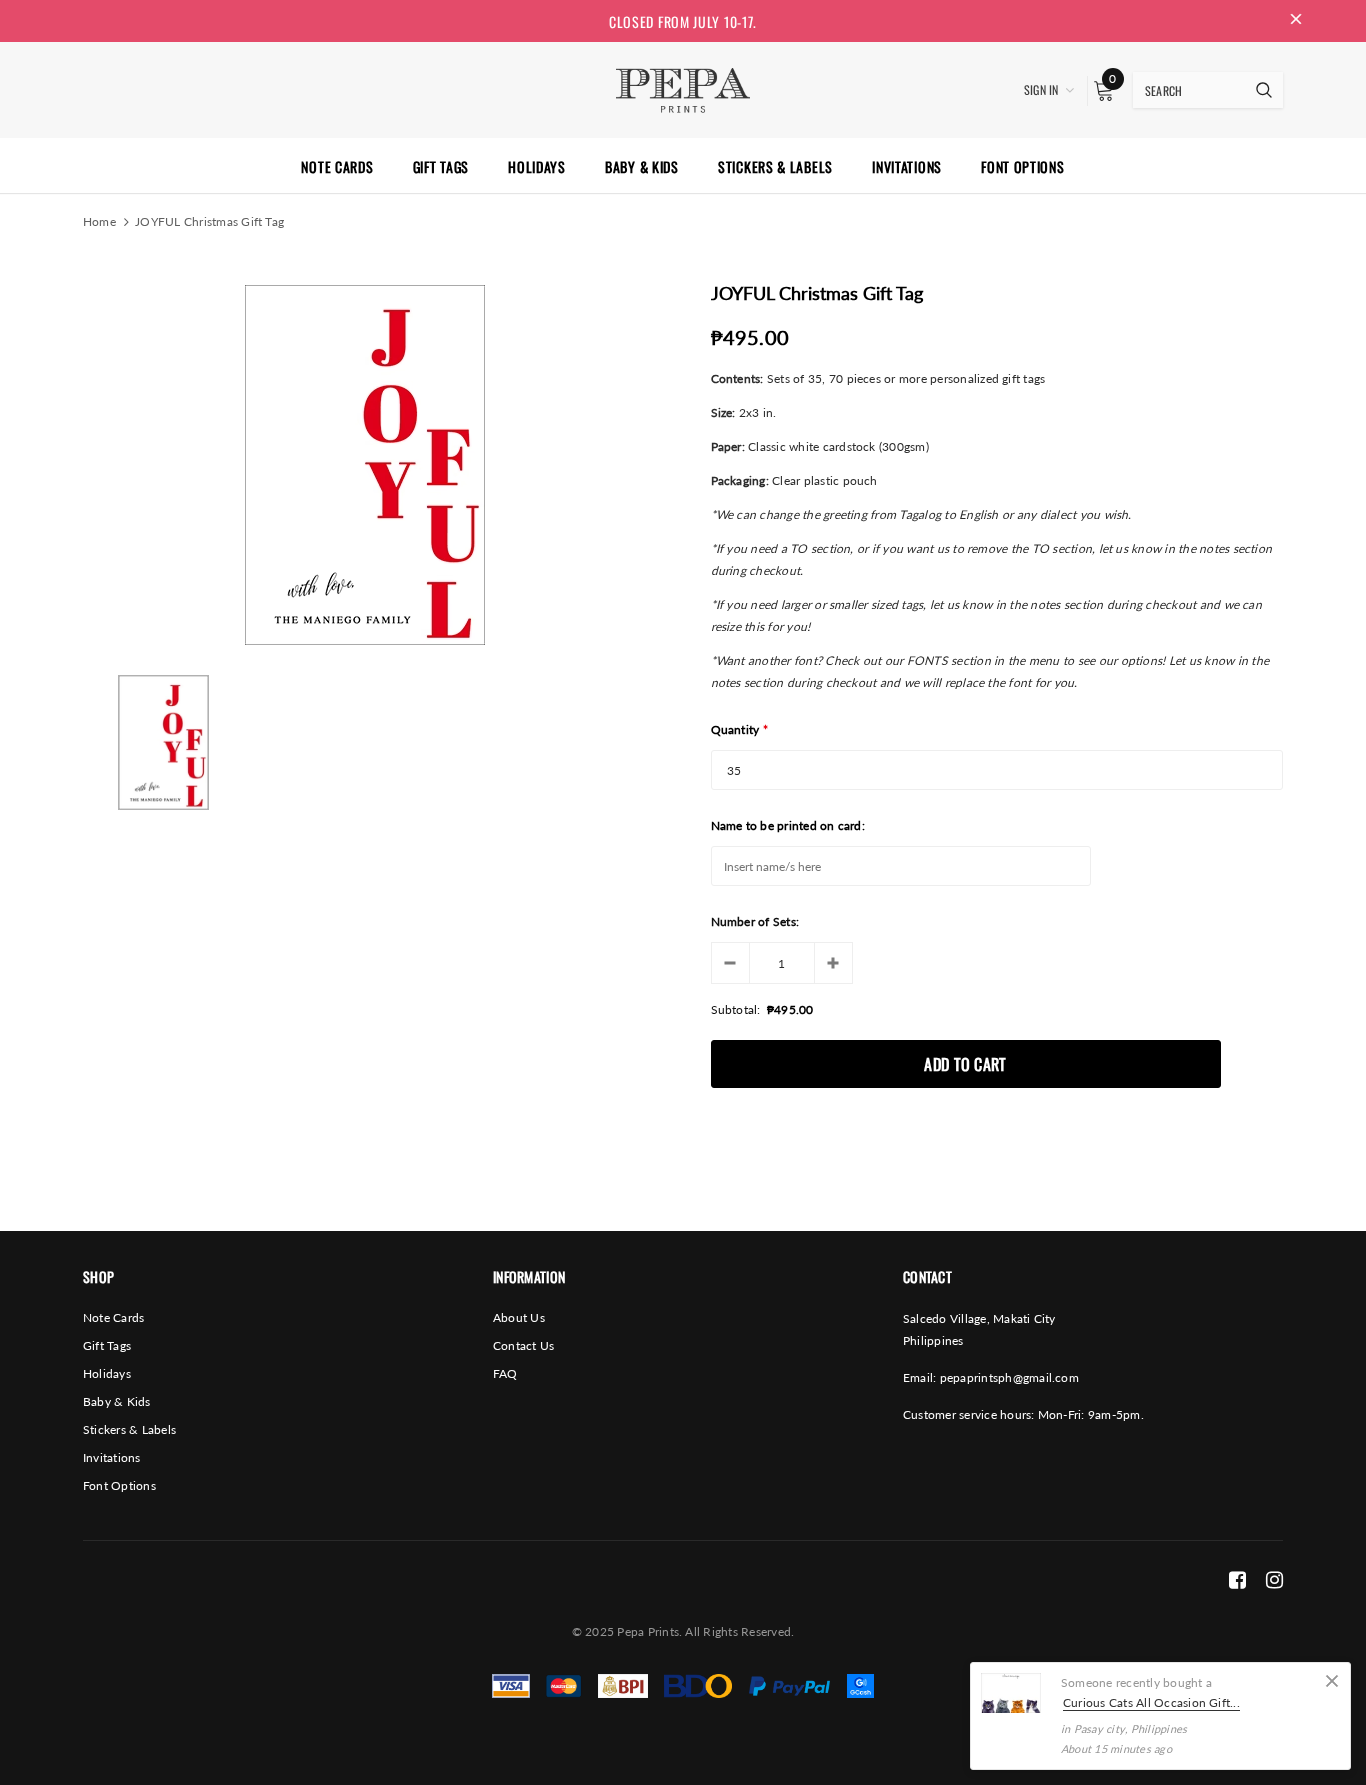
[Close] (1332, 1681)
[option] (364, 465)
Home (99, 221)
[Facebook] (1237, 1579)
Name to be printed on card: (788, 825)
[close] (1296, 21)
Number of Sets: (755, 921)
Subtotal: (736, 1009)
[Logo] (682, 88)
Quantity (740, 729)
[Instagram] (1274, 1579)
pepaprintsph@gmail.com (1009, 1377)
